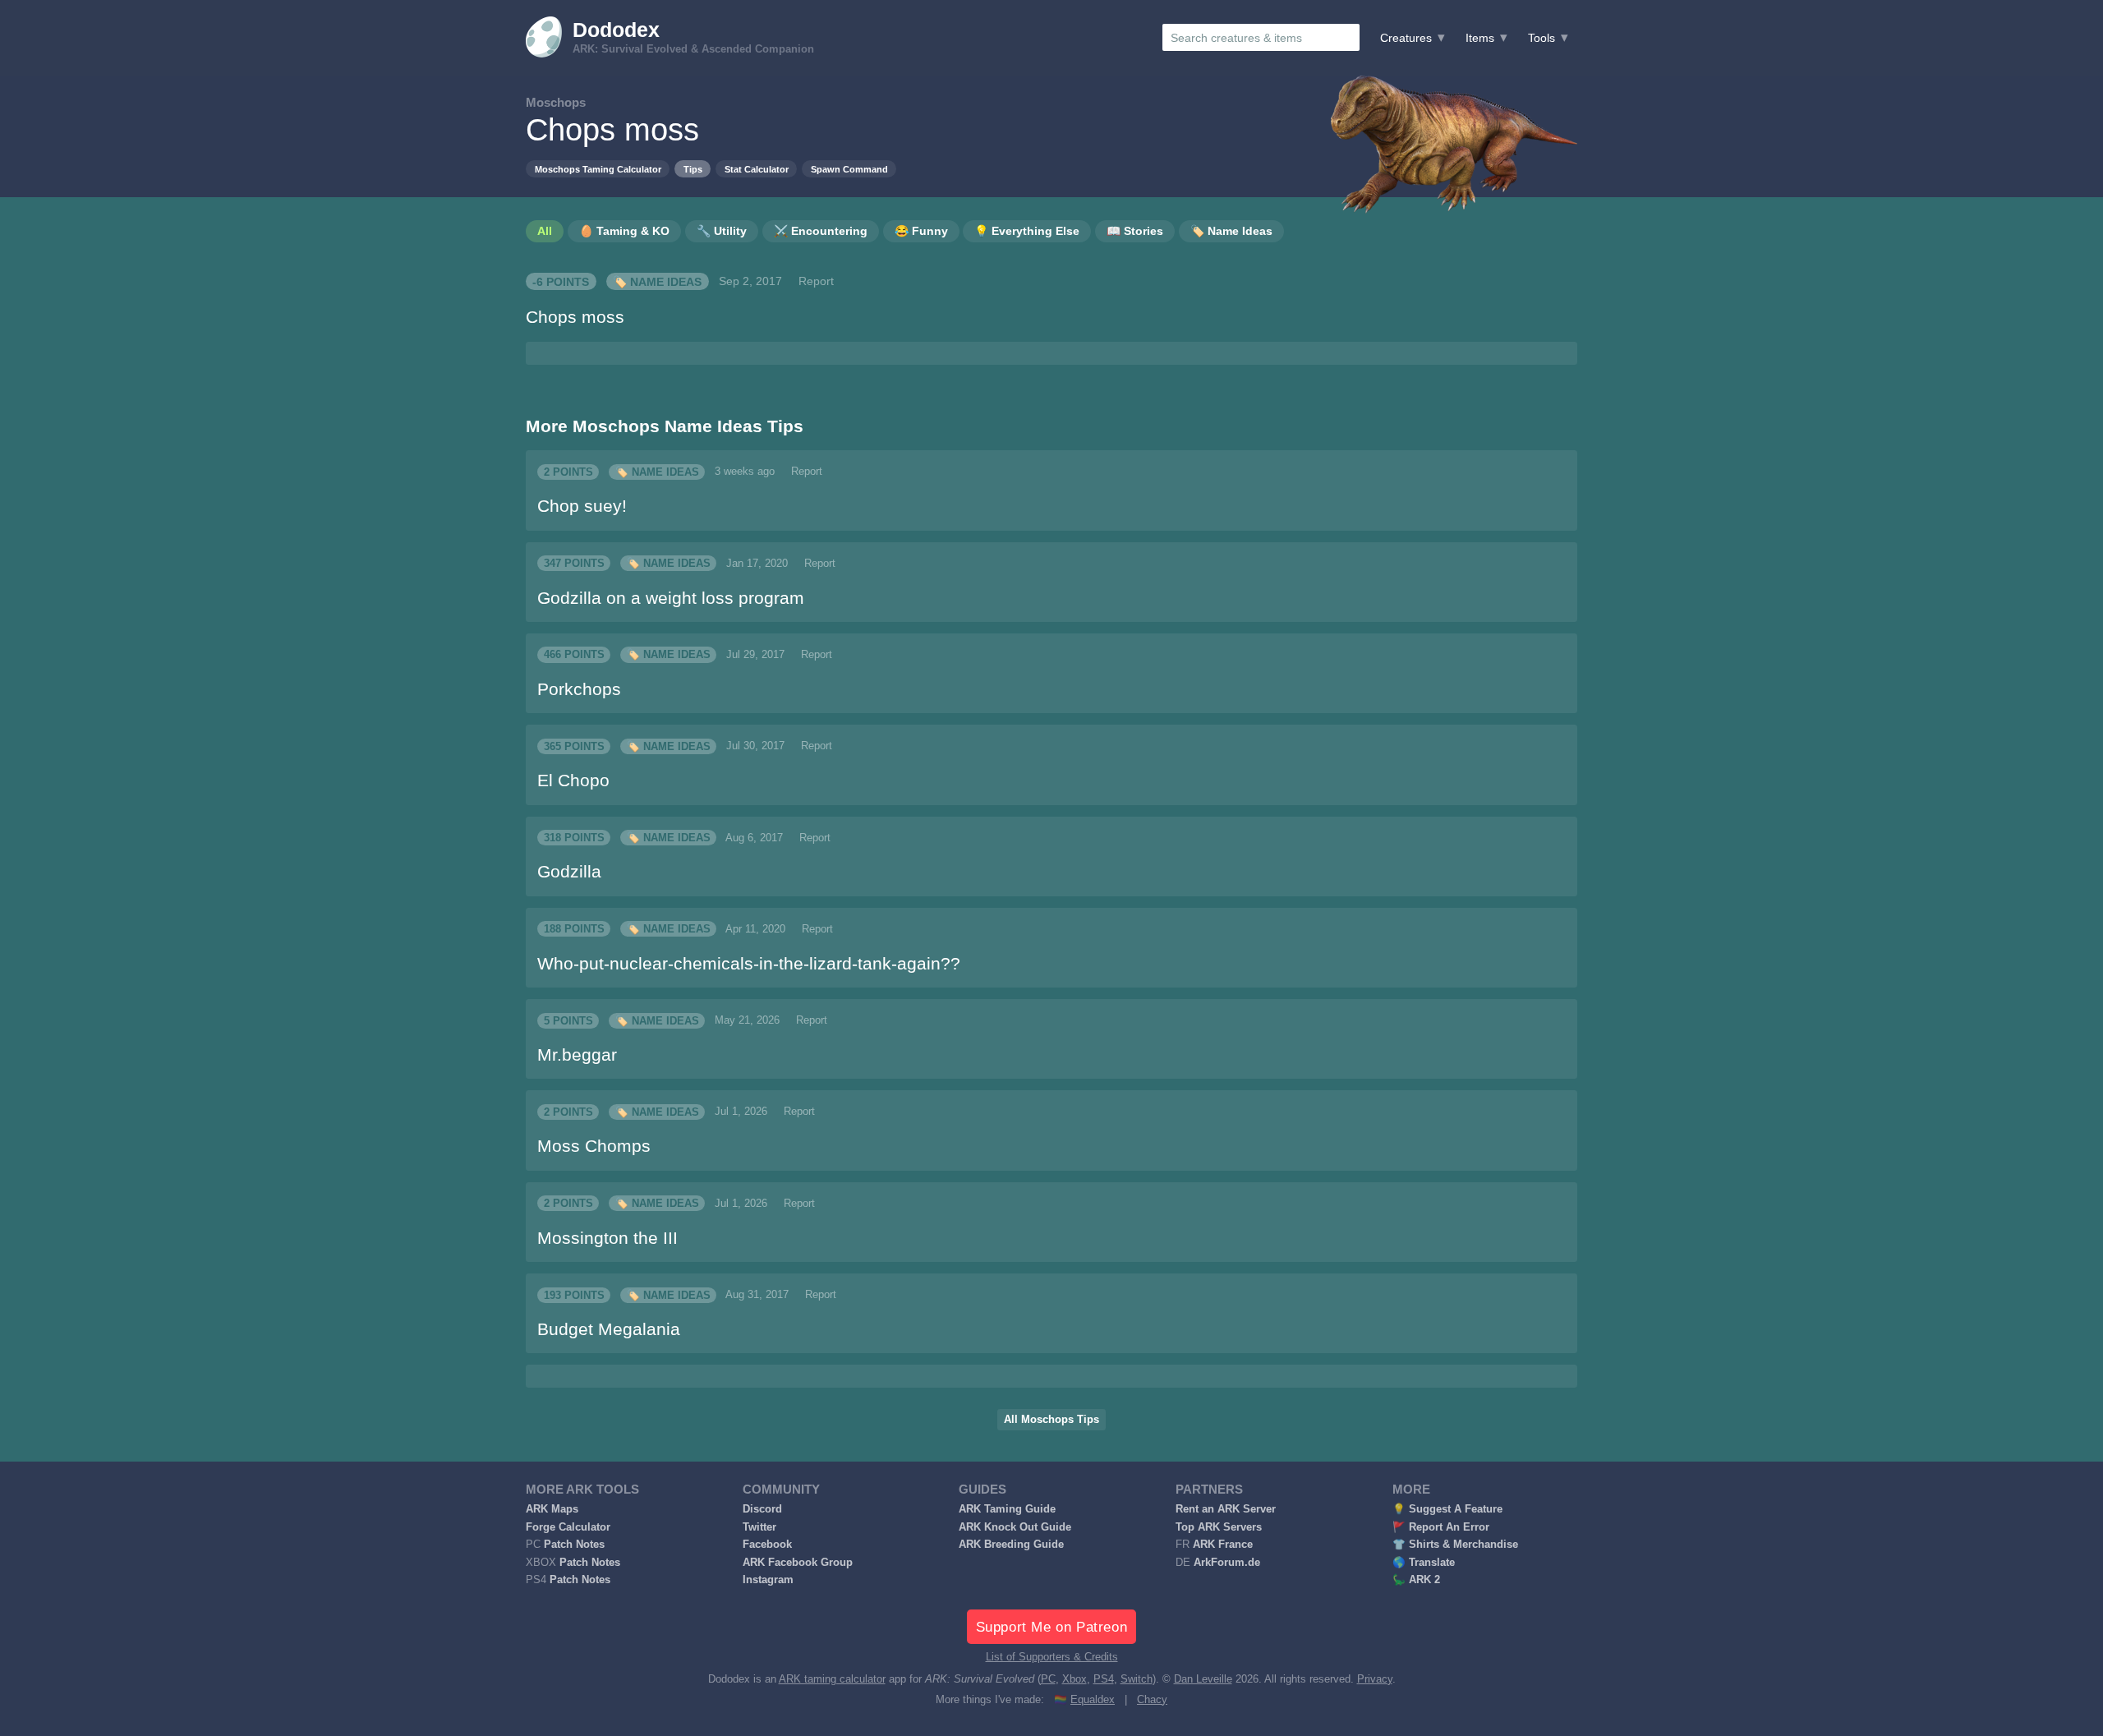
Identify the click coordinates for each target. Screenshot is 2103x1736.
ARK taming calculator (832, 1679)
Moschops (556, 102)
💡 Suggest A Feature (1447, 1509)
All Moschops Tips (1051, 1420)
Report (816, 281)
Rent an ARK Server (1226, 1509)
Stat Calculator (757, 169)
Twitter (759, 1527)
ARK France (1223, 1545)
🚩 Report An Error (1441, 1527)
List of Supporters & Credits (1052, 1657)
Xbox (1075, 1679)
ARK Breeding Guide (1011, 1545)
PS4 (1104, 1679)
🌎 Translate (1424, 1563)
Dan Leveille (1203, 1679)
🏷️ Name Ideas (657, 281)
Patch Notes (574, 1545)
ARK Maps (552, 1509)
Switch (1137, 1679)
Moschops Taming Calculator (598, 169)
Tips (693, 169)
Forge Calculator (568, 1527)
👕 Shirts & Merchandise (1455, 1545)
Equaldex (1093, 1700)
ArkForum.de (1227, 1563)
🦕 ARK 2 (1416, 1580)
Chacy (1152, 1700)
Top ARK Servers (1219, 1527)
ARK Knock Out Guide (1015, 1527)
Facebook (767, 1545)
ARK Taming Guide (1007, 1509)
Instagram (768, 1580)
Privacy (1375, 1679)
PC (1048, 1679)
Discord (762, 1509)
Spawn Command (849, 169)
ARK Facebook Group (798, 1563)
